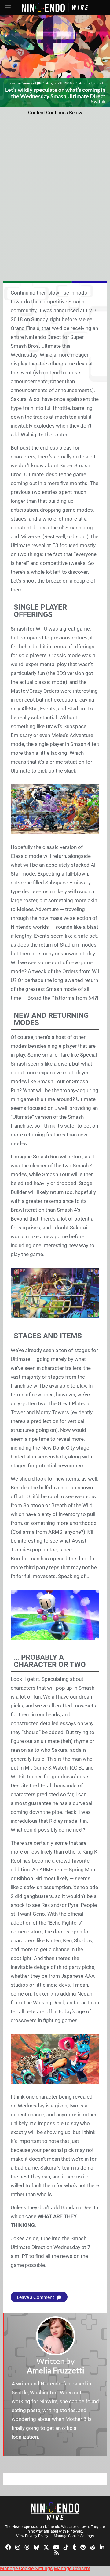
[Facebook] (8, 2547)
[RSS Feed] (57, 2552)
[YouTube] (56, 2547)
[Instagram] (18, 2547)
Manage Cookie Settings (74, 2536)
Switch (98, 102)
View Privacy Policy (32, 2536)
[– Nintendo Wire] (55, 2511)
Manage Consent (72, 2569)
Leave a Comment (23, 83)
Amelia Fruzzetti (92, 83)
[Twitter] (46, 2547)
